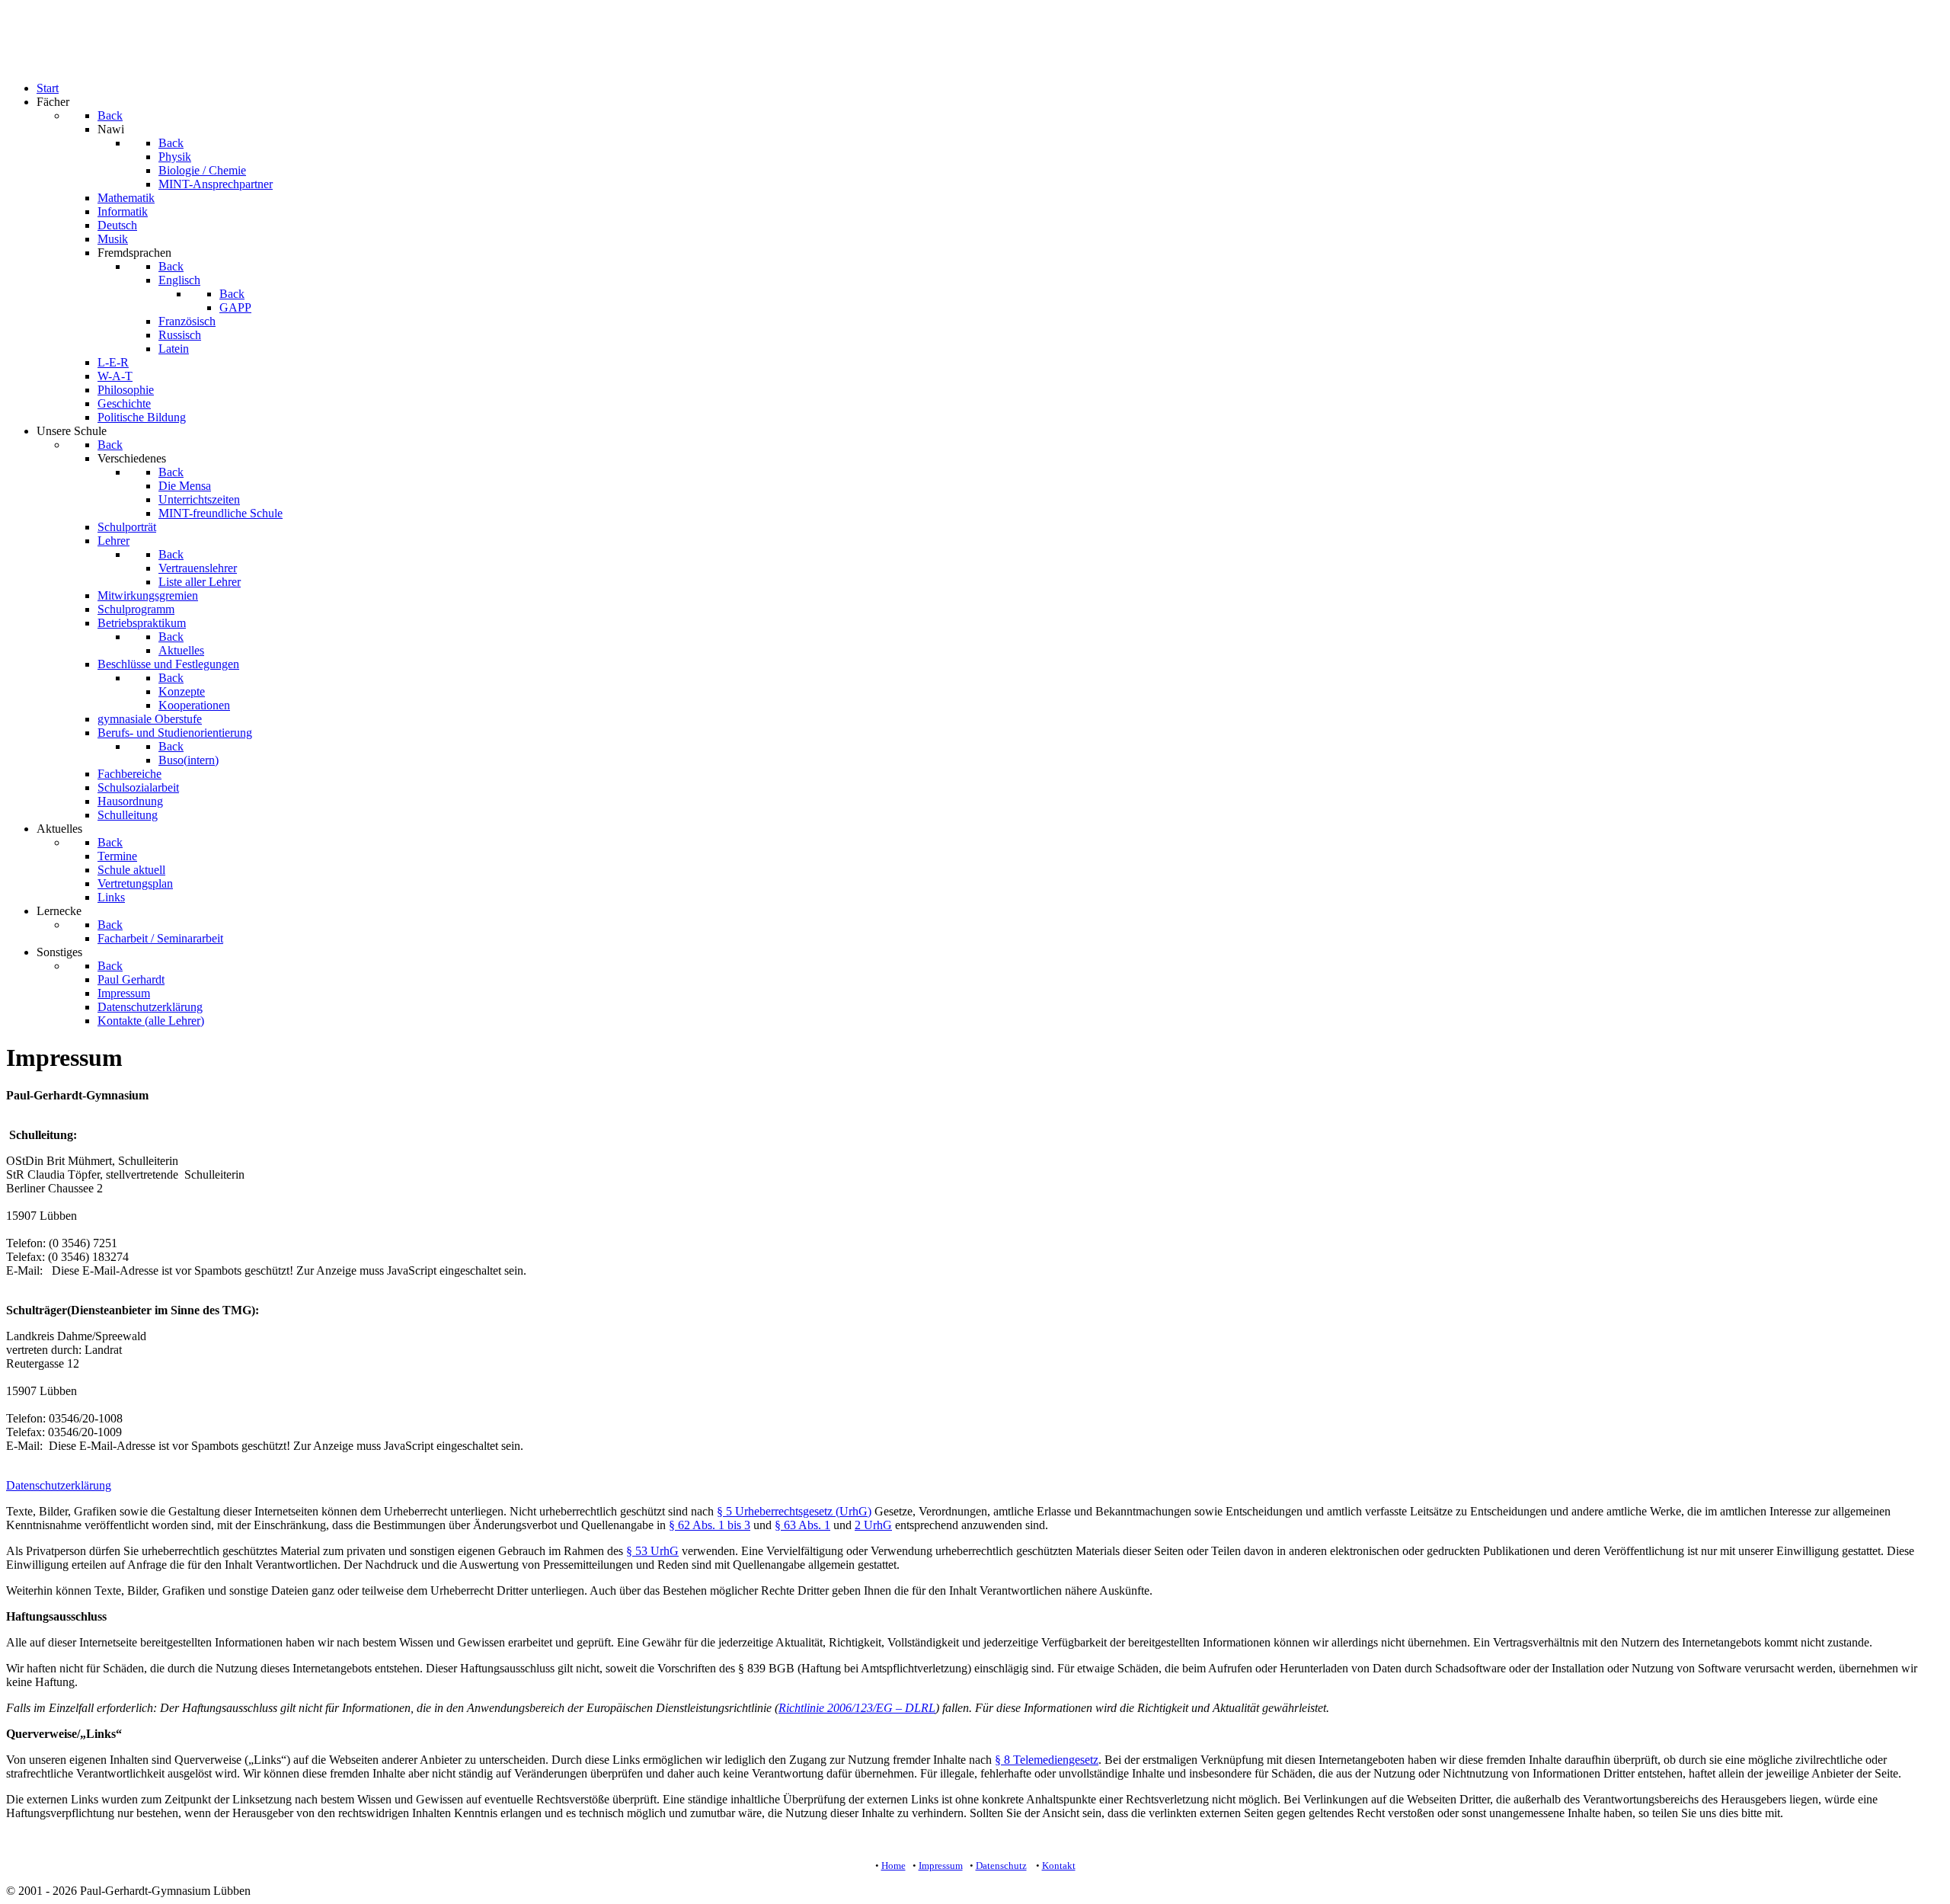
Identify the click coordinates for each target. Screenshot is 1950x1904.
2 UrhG (873, 1525)
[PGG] (37, 62)
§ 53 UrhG (652, 1551)
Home (893, 1866)
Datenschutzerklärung (59, 1485)
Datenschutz (1001, 1866)
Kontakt (1059, 1866)
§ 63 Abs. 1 (802, 1525)
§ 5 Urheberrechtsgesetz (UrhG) (794, 1511)
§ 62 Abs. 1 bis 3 (710, 1525)
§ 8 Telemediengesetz (1047, 1760)
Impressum (941, 1866)
